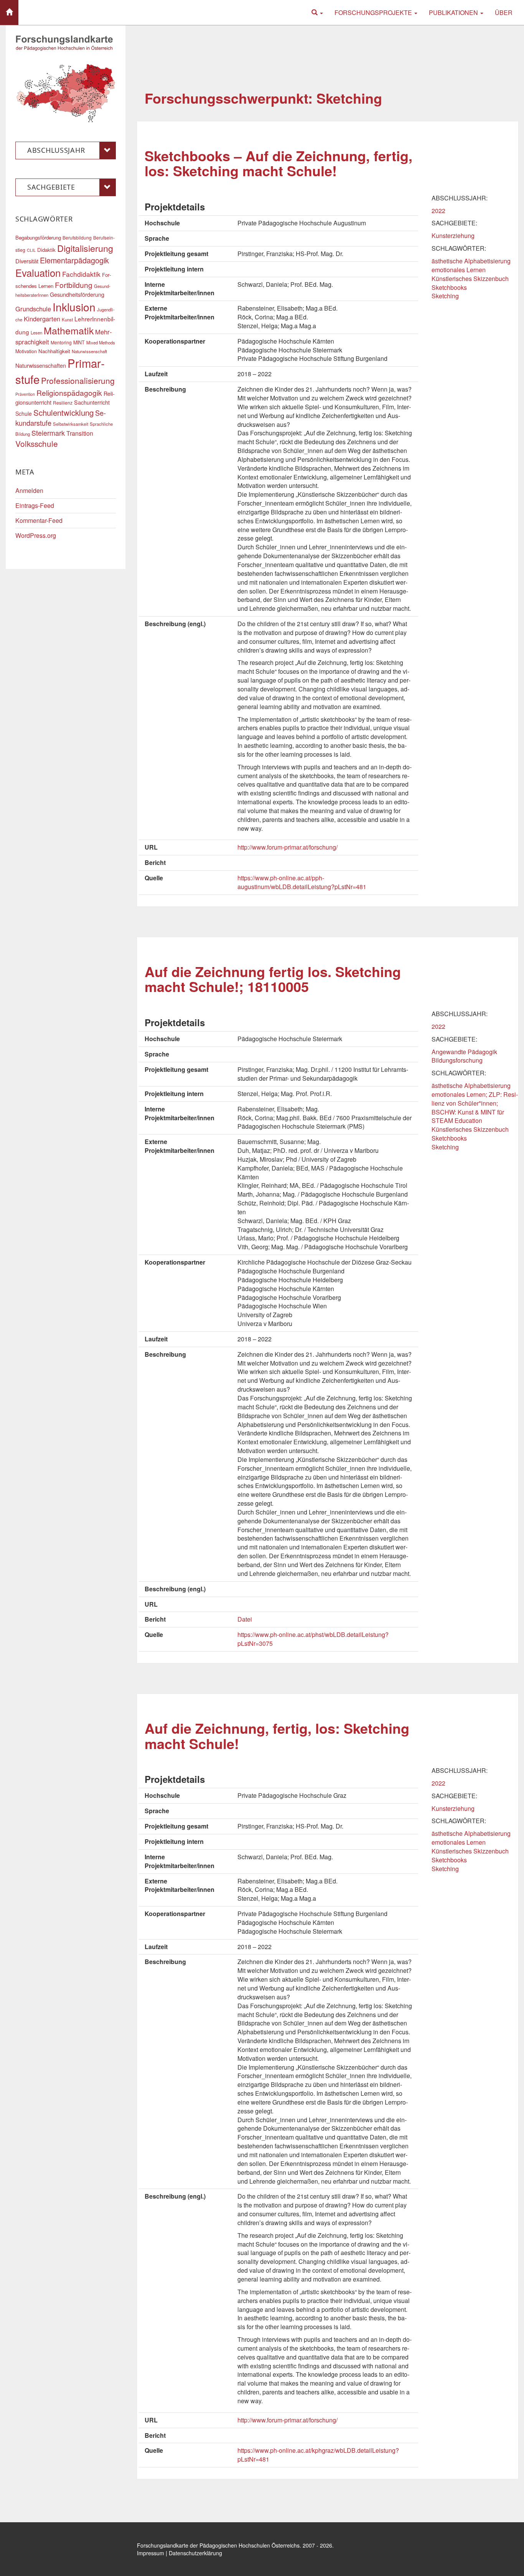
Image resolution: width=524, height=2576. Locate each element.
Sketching (445, 296)
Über (504, 12)
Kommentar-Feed (39, 520)
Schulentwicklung (63, 413)
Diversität (27, 261)
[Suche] (317, 12)
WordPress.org (36, 535)
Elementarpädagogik (74, 260)
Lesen (36, 332)
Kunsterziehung (453, 236)
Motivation (26, 351)
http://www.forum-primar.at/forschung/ (288, 847)
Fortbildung (74, 285)
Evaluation (38, 273)
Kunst (67, 319)
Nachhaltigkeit (54, 351)
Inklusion (74, 307)
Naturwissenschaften (41, 365)
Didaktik (46, 250)
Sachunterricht (92, 402)
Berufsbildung (77, 237)
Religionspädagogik (69, 393)
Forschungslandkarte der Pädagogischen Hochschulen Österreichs (218, 2545)
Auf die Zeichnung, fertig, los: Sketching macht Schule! (277, 1736)
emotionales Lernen (459, 270)
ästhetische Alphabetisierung (471, 261)
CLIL (31, 250)
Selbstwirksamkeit (71, 424)
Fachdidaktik (81, 274)
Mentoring (61, 342)
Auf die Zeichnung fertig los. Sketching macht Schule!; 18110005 (273, 979)
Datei (245, 1619)
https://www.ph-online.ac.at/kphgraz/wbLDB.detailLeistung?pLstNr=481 (318, 2455)
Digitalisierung (85, 248)
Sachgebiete (51, 187)
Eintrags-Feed (35, 505)
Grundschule (33, 309)
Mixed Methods (101, 342)
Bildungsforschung (457, 1060)
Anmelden (29, 490)
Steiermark (48, 433)
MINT (79, 342)
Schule (24, 413)
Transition (80, 433)
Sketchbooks (449, 287)
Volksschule (37, 443)
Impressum (151, 2553)
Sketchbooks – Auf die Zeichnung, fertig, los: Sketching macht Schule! (278, 163)
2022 (438, 211)
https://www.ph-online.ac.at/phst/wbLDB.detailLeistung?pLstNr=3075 (313, 1639)
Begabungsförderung (38, 237)
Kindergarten (42, 319)
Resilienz (63, 403)
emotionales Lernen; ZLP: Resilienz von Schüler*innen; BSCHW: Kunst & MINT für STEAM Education (475, 1108)
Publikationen (454, 12)
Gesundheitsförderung (77, 294)
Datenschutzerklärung (195, 2553)
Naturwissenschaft (89, 351)
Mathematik (69, 330)
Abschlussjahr (56, 150)
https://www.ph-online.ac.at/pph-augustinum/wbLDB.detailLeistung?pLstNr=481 (302, 882)
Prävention (25, 394)
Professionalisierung (78, 380)
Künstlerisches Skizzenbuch (470, 279)
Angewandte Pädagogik (464, 1052)
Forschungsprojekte (374, 12)
